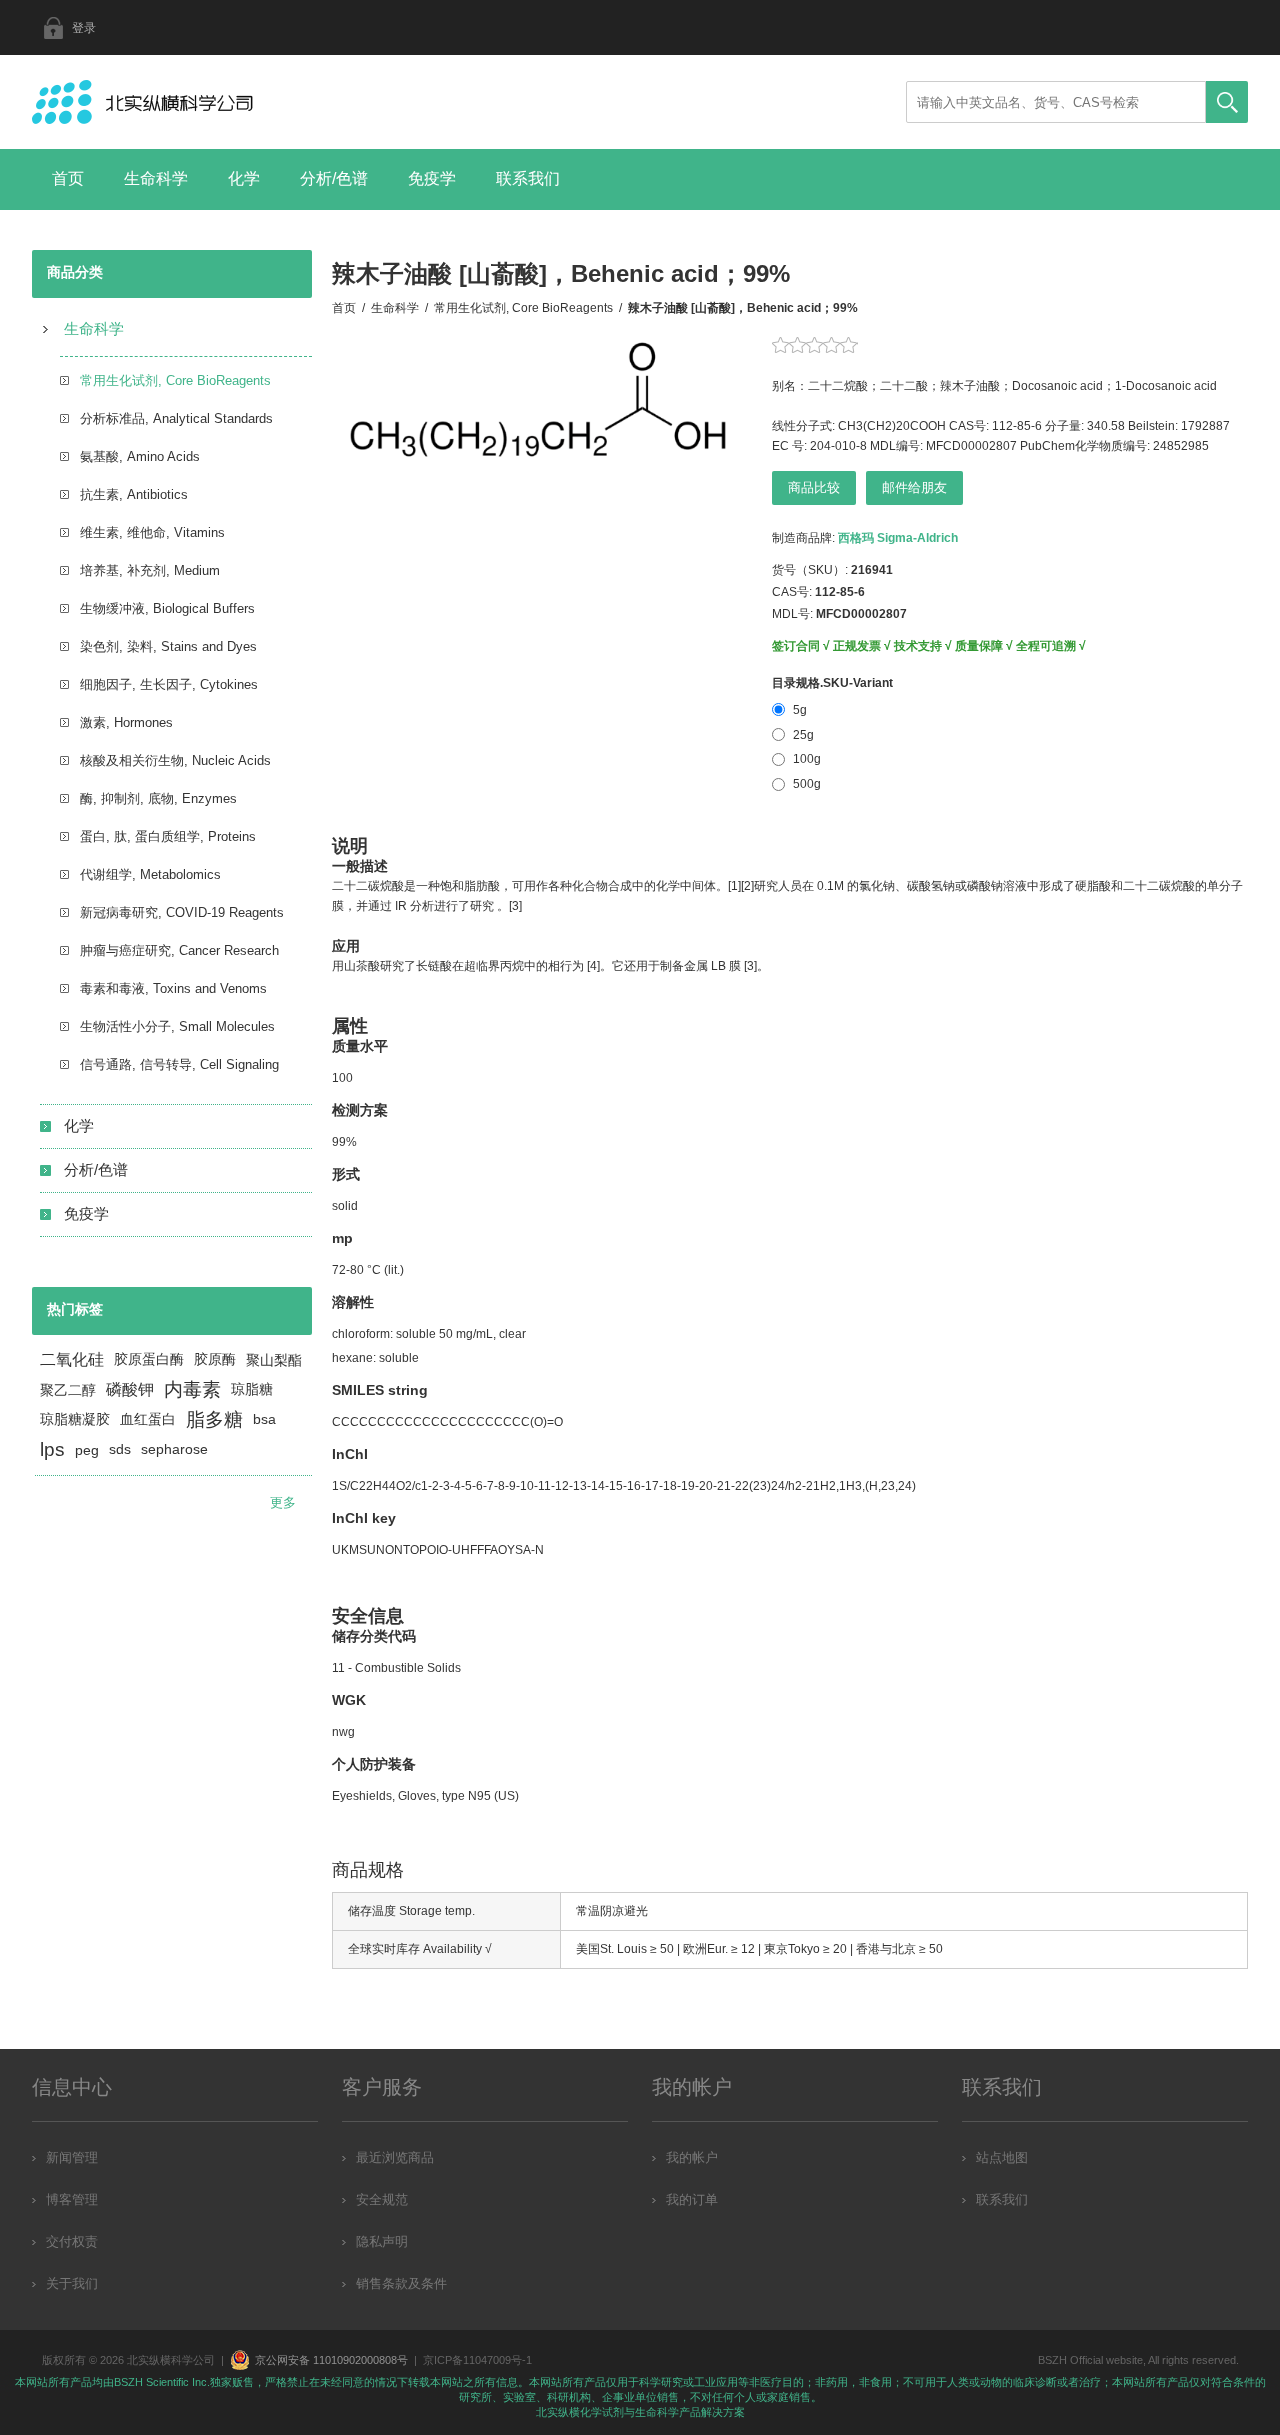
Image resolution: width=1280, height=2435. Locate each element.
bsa (264, 1419)
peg (87, 1450)
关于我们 (72, 2283)
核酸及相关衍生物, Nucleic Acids (175, 760)
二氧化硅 (72, 1359)
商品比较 (814, 487)
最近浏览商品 (395, 2157)
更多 (283, 1502)
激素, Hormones (126, 722)
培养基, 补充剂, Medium (150, 570)
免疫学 (432, 178)
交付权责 (72, 2241)
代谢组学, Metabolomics (150, 874)
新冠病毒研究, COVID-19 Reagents (182, 912)
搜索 (1227, 102)
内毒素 (192, 1389)
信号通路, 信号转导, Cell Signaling (179, 1064)
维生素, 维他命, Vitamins (152, 532)
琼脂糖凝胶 (75, 1419)
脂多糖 (214, 1419)
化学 (244, 178)
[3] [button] (515, 906)
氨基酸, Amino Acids (140, 456)
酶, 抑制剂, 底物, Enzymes (158, 798)
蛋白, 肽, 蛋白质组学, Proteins (168, 836)
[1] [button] (734, 886)
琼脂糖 (252, 1389)
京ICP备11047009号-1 (477, 2360)
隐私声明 (382, 2241)
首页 (68, 178)
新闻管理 (72, 2157)
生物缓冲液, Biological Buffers (167, 608)
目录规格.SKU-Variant (832, 683)
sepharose (174, 1449)
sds (120, 1449)
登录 (84, 28)
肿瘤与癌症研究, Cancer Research (179, 950)
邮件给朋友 (914, 487)
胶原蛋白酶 (149, 1359)
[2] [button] (747, 886)
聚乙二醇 (68, 1390)
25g (803, 735)
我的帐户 (692, 2157)
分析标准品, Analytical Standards (176, 418)
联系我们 (528, 178)
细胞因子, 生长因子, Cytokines (169, 684)
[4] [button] (593, 966)
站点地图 (1002, 2157)
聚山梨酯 (274, 1360)
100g (807, 759)
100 (342, 1078)
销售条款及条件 (401, 2283)
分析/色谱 (334, 178)
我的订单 (692, 2199)
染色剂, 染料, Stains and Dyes (168, 646)
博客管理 (72, 2199)
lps (52, 1449)
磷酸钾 (130, 1389)
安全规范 (382, 2199)
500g (807, 784)
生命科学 (156, 178)
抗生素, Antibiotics (134, 494)
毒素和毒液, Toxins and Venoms (173, 988)
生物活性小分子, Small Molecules (177, 1026)
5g (800, 710)
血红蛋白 (148, 1419)
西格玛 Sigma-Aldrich (898, 538)
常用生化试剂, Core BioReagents (175, 380)
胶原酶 (215, 1359)
